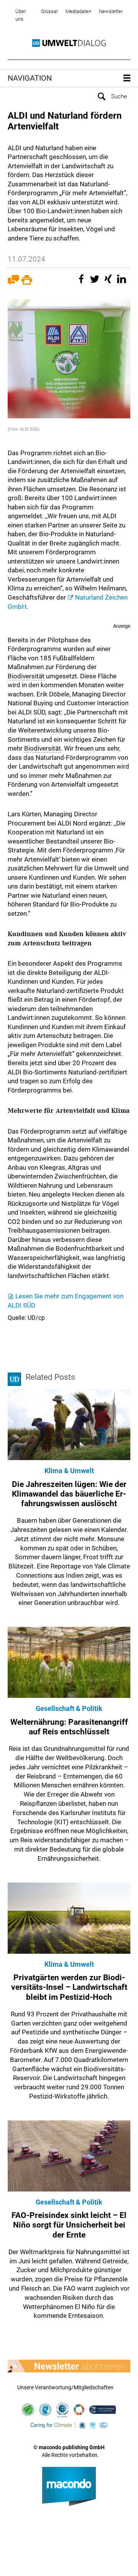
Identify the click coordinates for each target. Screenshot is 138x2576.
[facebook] (82, 283)
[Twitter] (96, 283)
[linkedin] (123, 283)
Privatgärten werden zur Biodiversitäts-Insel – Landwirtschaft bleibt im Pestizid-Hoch (69, 1987)
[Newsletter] (69, 2366)
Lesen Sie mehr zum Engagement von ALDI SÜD (66, 1301)
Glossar (49, 11)
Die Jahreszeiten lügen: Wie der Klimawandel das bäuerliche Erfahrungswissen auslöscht (69, 1494)
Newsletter (111, 11)
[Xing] (109, 283)
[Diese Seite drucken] (27, 283)
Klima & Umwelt (69, 1471)
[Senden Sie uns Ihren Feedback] (13, 283)
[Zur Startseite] (69, 43)
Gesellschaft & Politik (69, 1708)
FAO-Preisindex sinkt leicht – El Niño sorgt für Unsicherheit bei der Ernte (69, 2225)
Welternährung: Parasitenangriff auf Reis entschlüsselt (69, 1727)
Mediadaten (78, 11)
